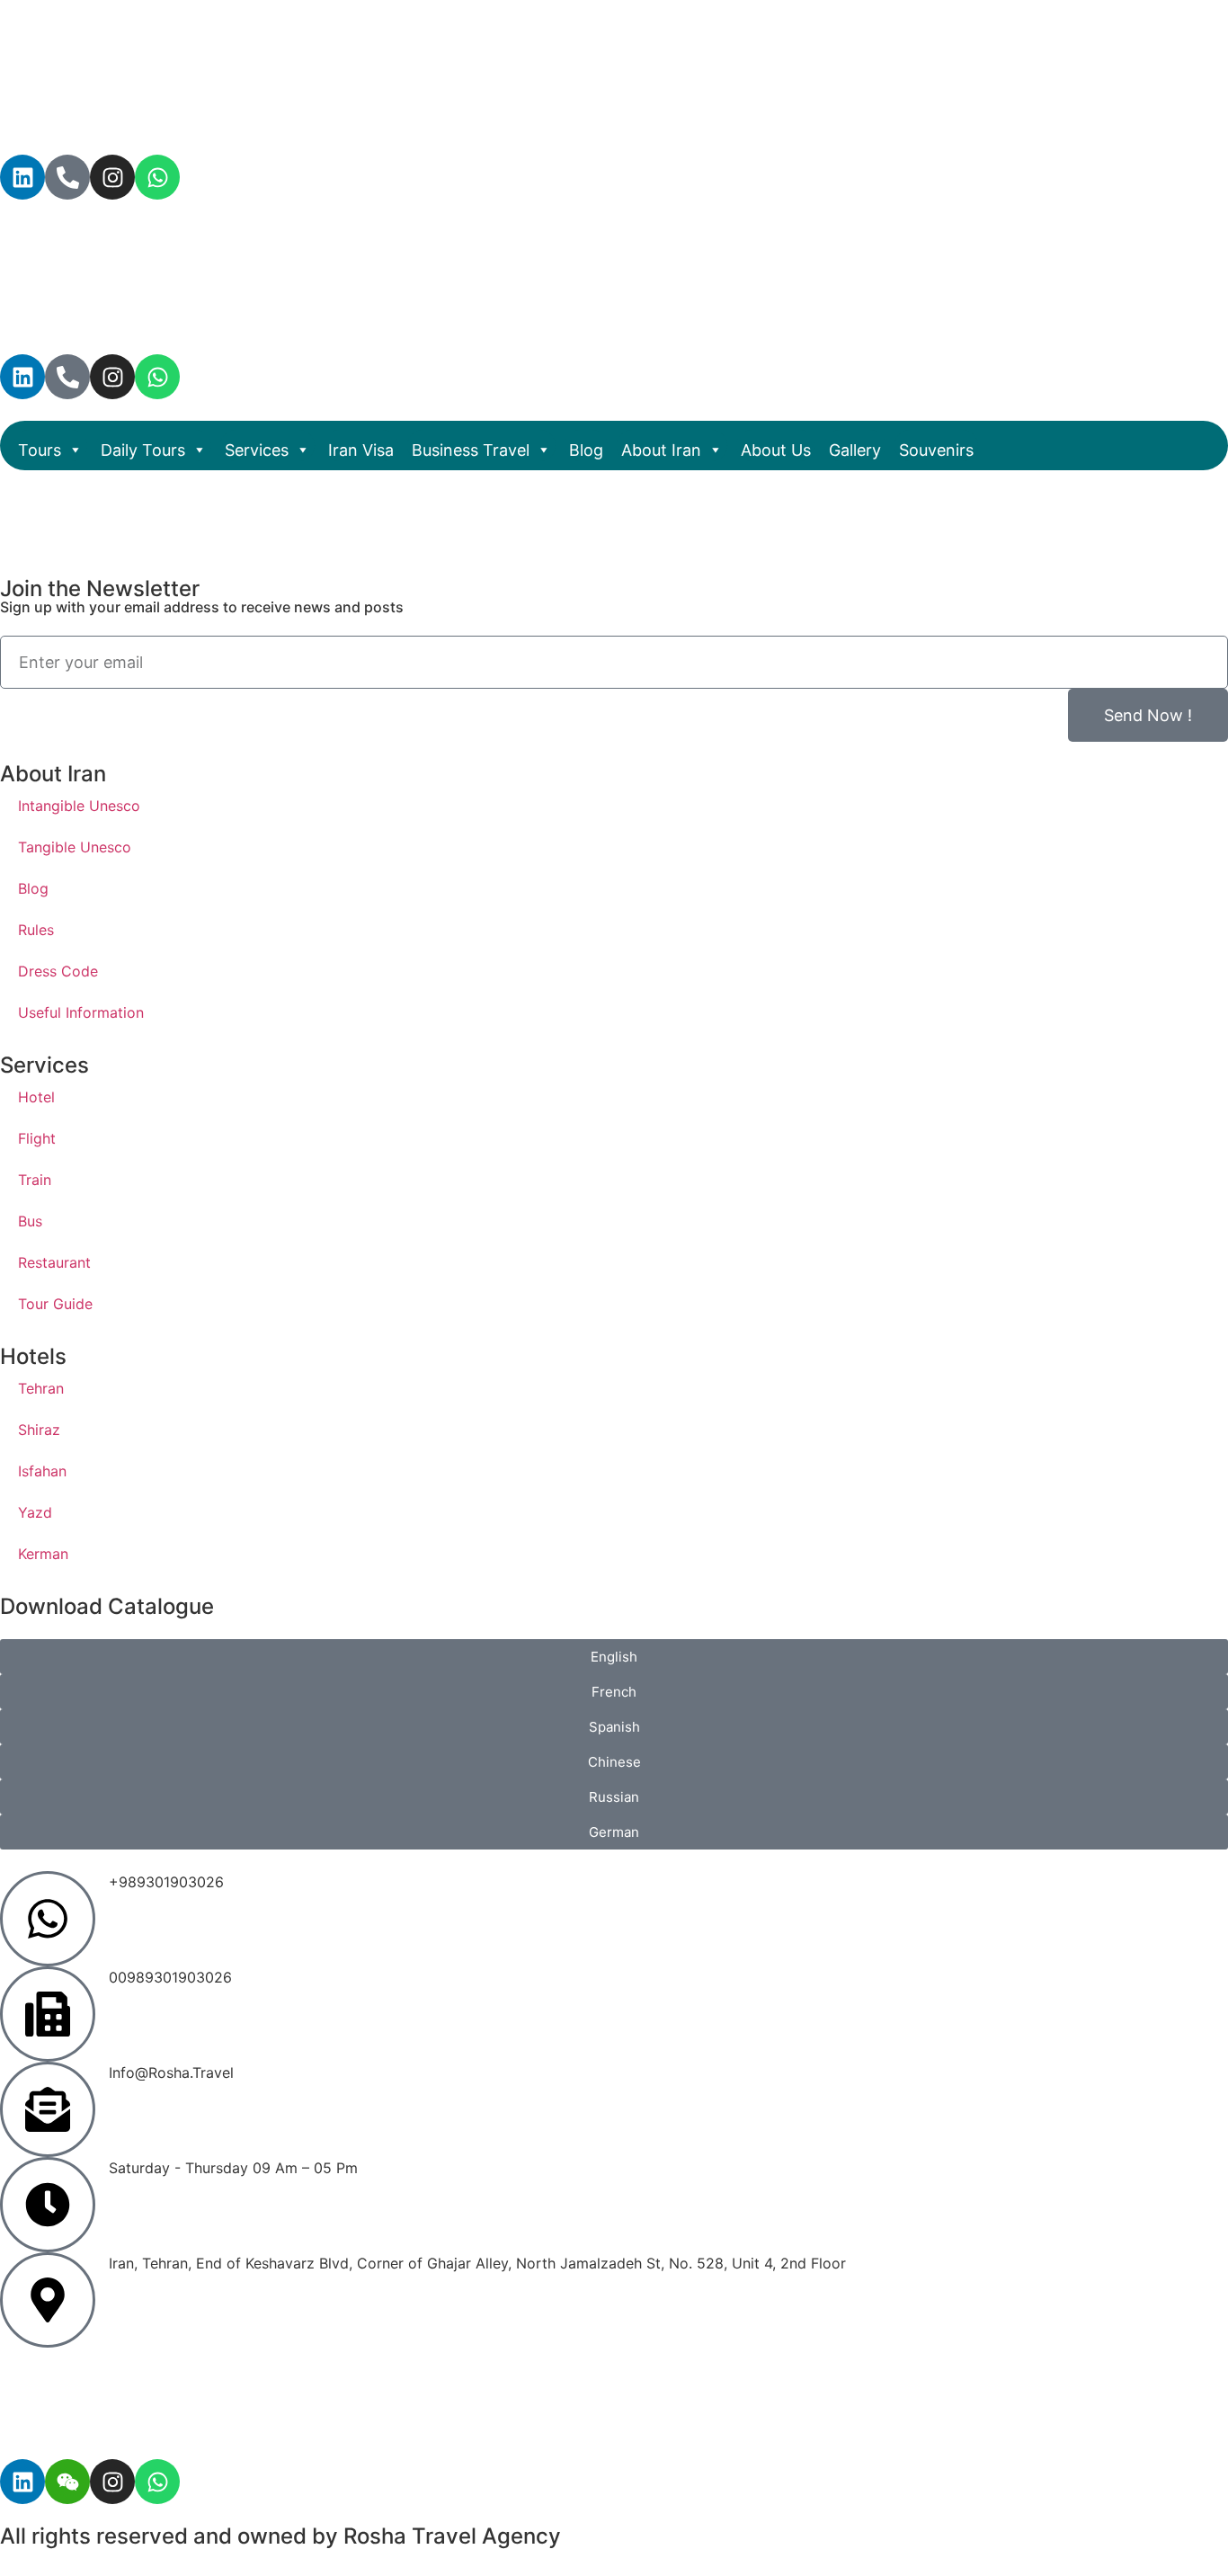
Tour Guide (55, 1304)
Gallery (855, 450)
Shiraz (39, 1430)
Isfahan (42, 1471)
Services (257, 450)
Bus (30, 1221)
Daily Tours (143, 450)
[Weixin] (67, 2482)
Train (35, 1180)
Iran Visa (361, 450)
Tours (40, 450)
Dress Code (58, 971)
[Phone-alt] (67, 177)
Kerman (43, 1554)
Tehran (41, 1388)
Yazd (35, 1512)
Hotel (36, 1097)
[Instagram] (112, 177)
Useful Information (81, 1012)
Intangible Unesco (79, 806)
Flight (37, 1138)
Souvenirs (936, 450)
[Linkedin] (22, 177)
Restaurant (54, 1262)
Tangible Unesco (75, 847)
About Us (776, 450)
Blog (586, 450)
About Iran (661, 450)
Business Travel (471, 450)
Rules (36, 930)
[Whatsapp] (157, 177)
